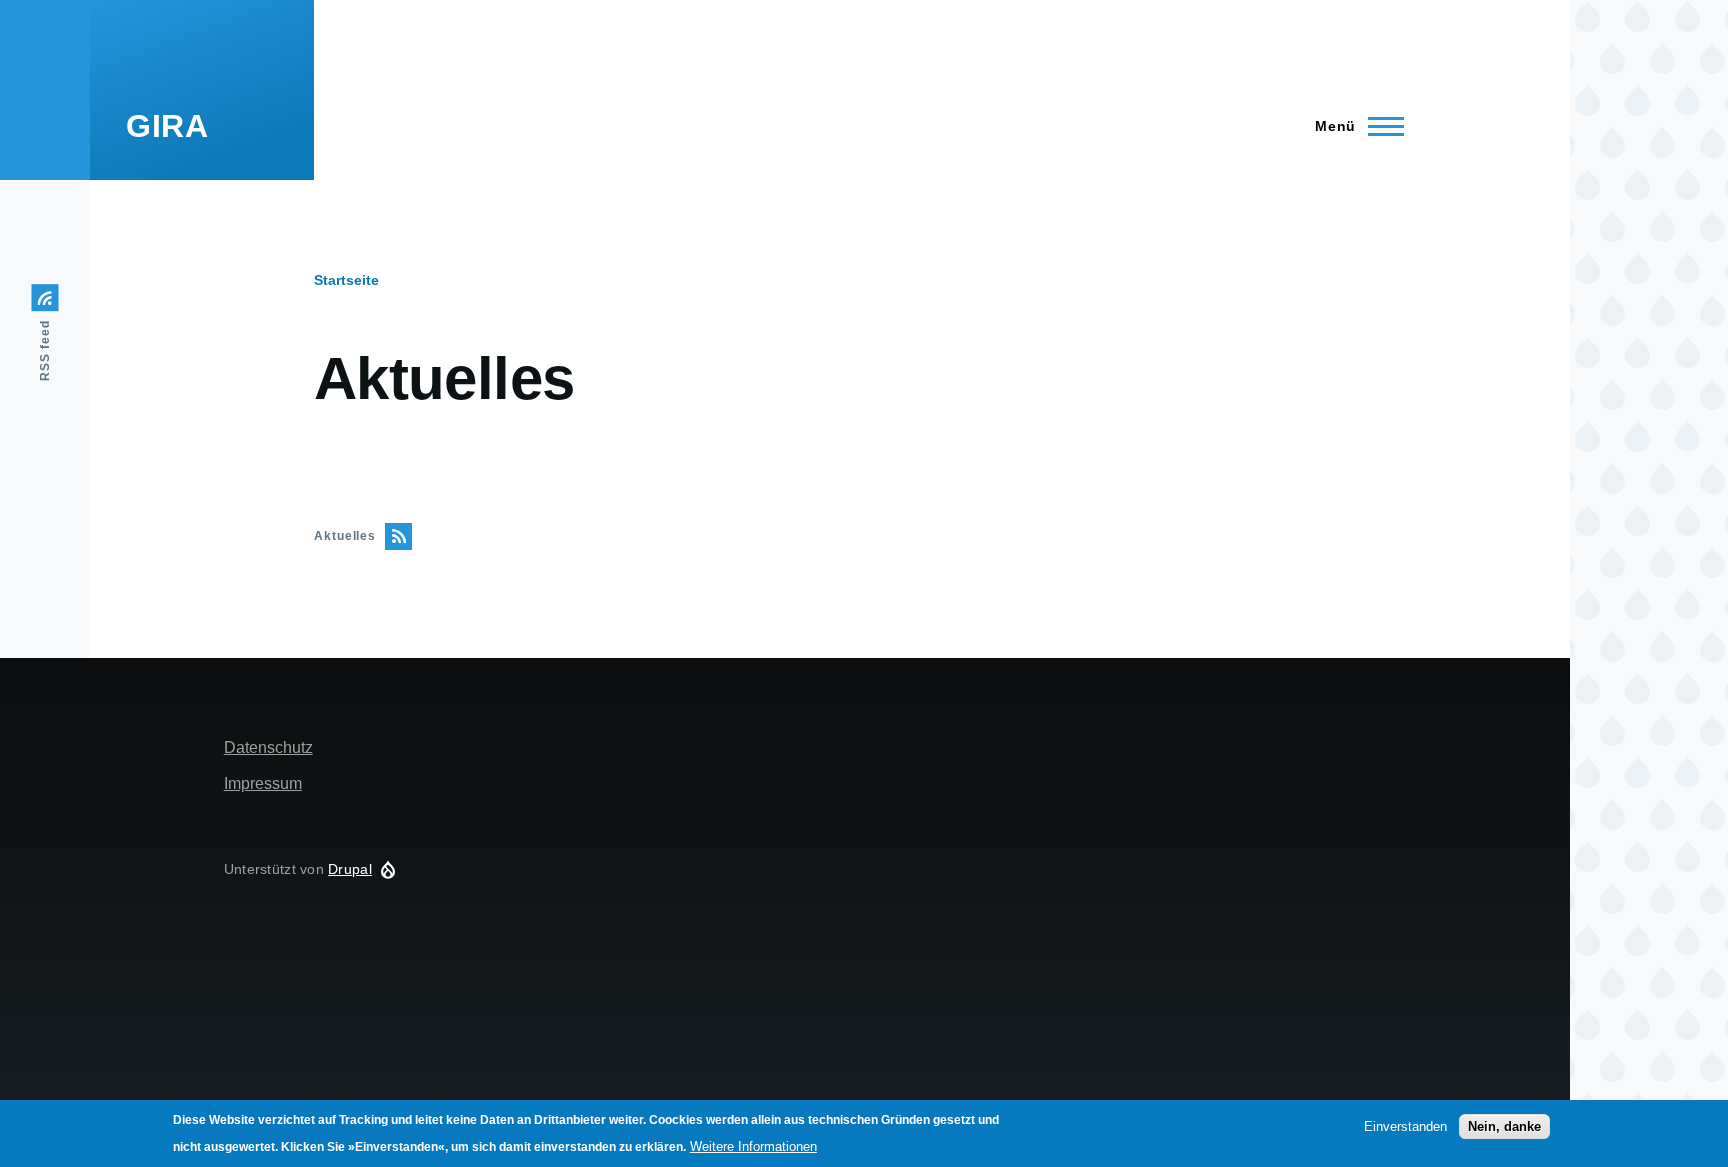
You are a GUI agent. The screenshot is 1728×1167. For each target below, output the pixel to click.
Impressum (263, 783)
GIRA (167, 126)
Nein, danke (1504, 1125)
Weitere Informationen (753, 1146)
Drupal (350, 869)
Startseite (346, 280)
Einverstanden (1405, 1125)
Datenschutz (268, 747)
